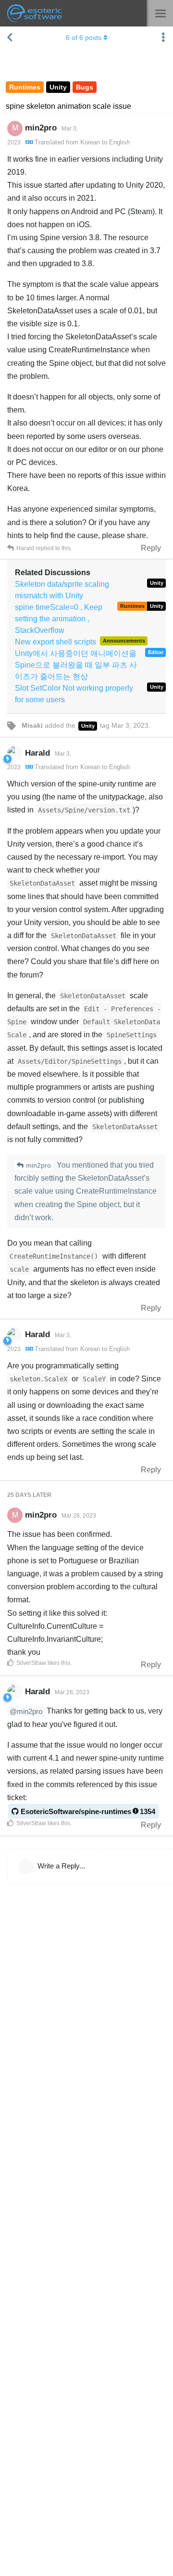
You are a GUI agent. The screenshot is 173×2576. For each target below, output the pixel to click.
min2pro (38, 1165)
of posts (84, 38)
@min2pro (26, 1711)
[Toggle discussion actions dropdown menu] (163, 38)
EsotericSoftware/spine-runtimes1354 (88, 1811)
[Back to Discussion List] (10, 38)
